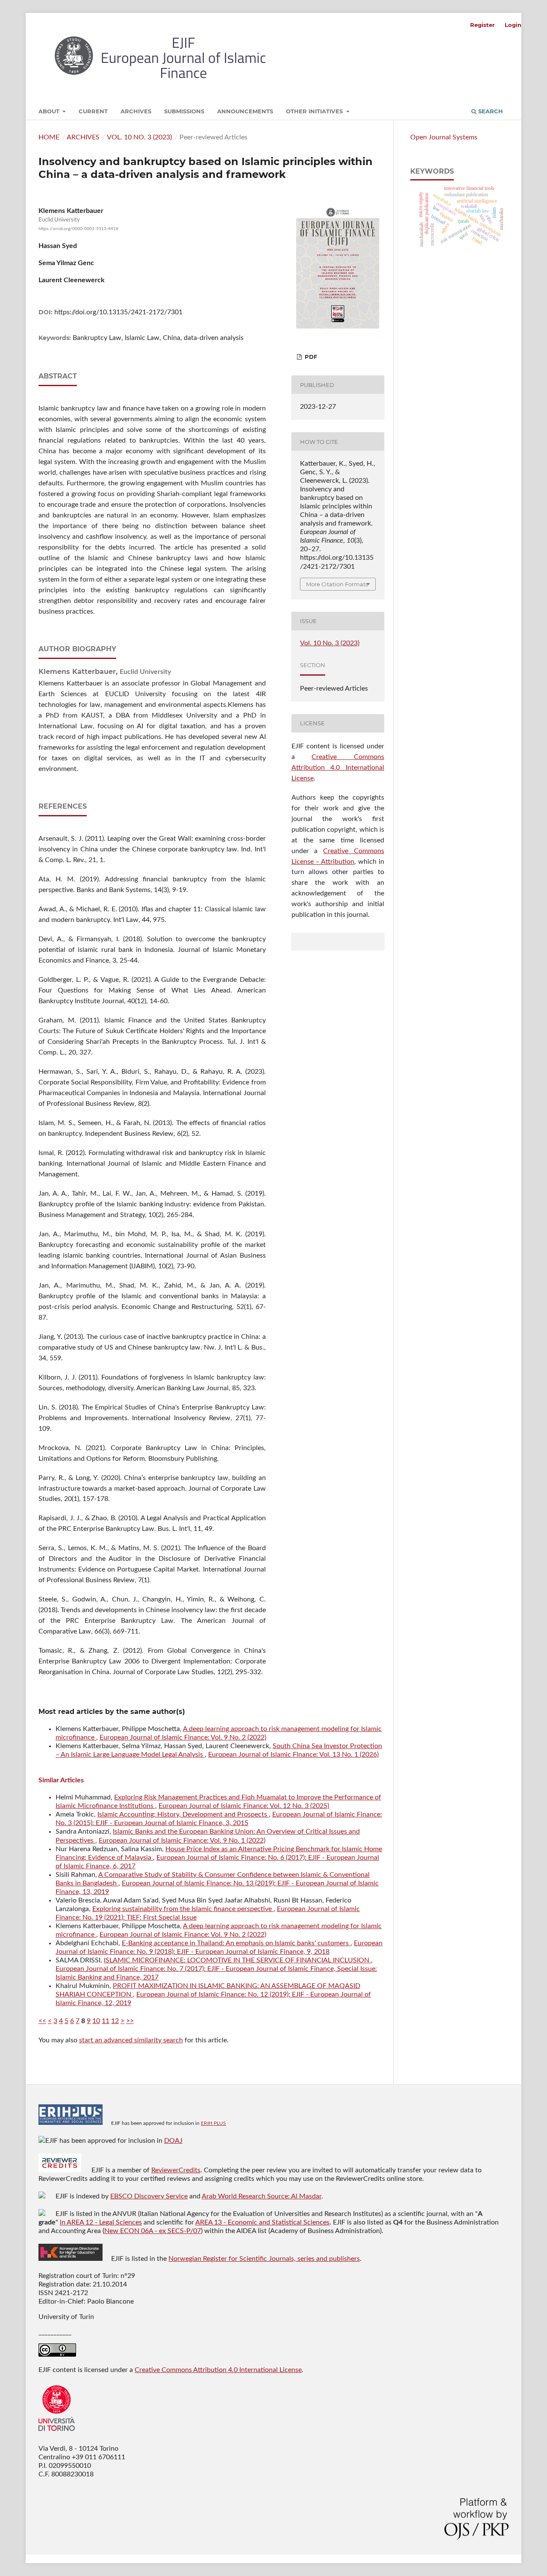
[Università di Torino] (57, 2433)
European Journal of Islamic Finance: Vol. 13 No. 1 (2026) (293, 1755)
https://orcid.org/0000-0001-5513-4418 (78, 229)
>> (130, 2021)
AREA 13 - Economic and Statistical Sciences (262, 2222)
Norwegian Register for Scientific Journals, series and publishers (264, 2259)
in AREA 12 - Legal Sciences (101, 2222)
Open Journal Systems (444, 137)
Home (49, 137)
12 (115, 2021)
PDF (310, 357)
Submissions (184, 111)
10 (96, 2021)
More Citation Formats (337, 584)
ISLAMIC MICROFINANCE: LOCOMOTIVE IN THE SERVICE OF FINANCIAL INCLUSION (237, 1960)
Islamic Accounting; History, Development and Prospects (183, 1814)
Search (490, 111)
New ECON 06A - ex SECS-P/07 (153, 2231)
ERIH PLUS (213, 2123)
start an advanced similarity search (131, 2040)
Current (93, 111)
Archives (136, 111)
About (50, 111)
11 (106, 2021)
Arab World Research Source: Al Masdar (262, 2196)
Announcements (245, 111)
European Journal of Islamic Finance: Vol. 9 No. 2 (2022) (183, 1737)
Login (513, 25)
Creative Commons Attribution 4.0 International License (338, 768)
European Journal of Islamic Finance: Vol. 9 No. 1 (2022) (182, 1840)
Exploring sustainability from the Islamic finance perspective (183, 1909)
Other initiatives (315, 111)
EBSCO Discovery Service (149, 2196)
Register (482, 25)
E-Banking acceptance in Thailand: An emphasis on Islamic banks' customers (236, 1943)
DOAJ (173, 2141)
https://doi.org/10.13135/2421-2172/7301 (118, 312)
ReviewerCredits (176, 2170)
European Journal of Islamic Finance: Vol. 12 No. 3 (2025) (244, 1806)
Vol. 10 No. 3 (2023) (139, 137)
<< (42, 2021)
